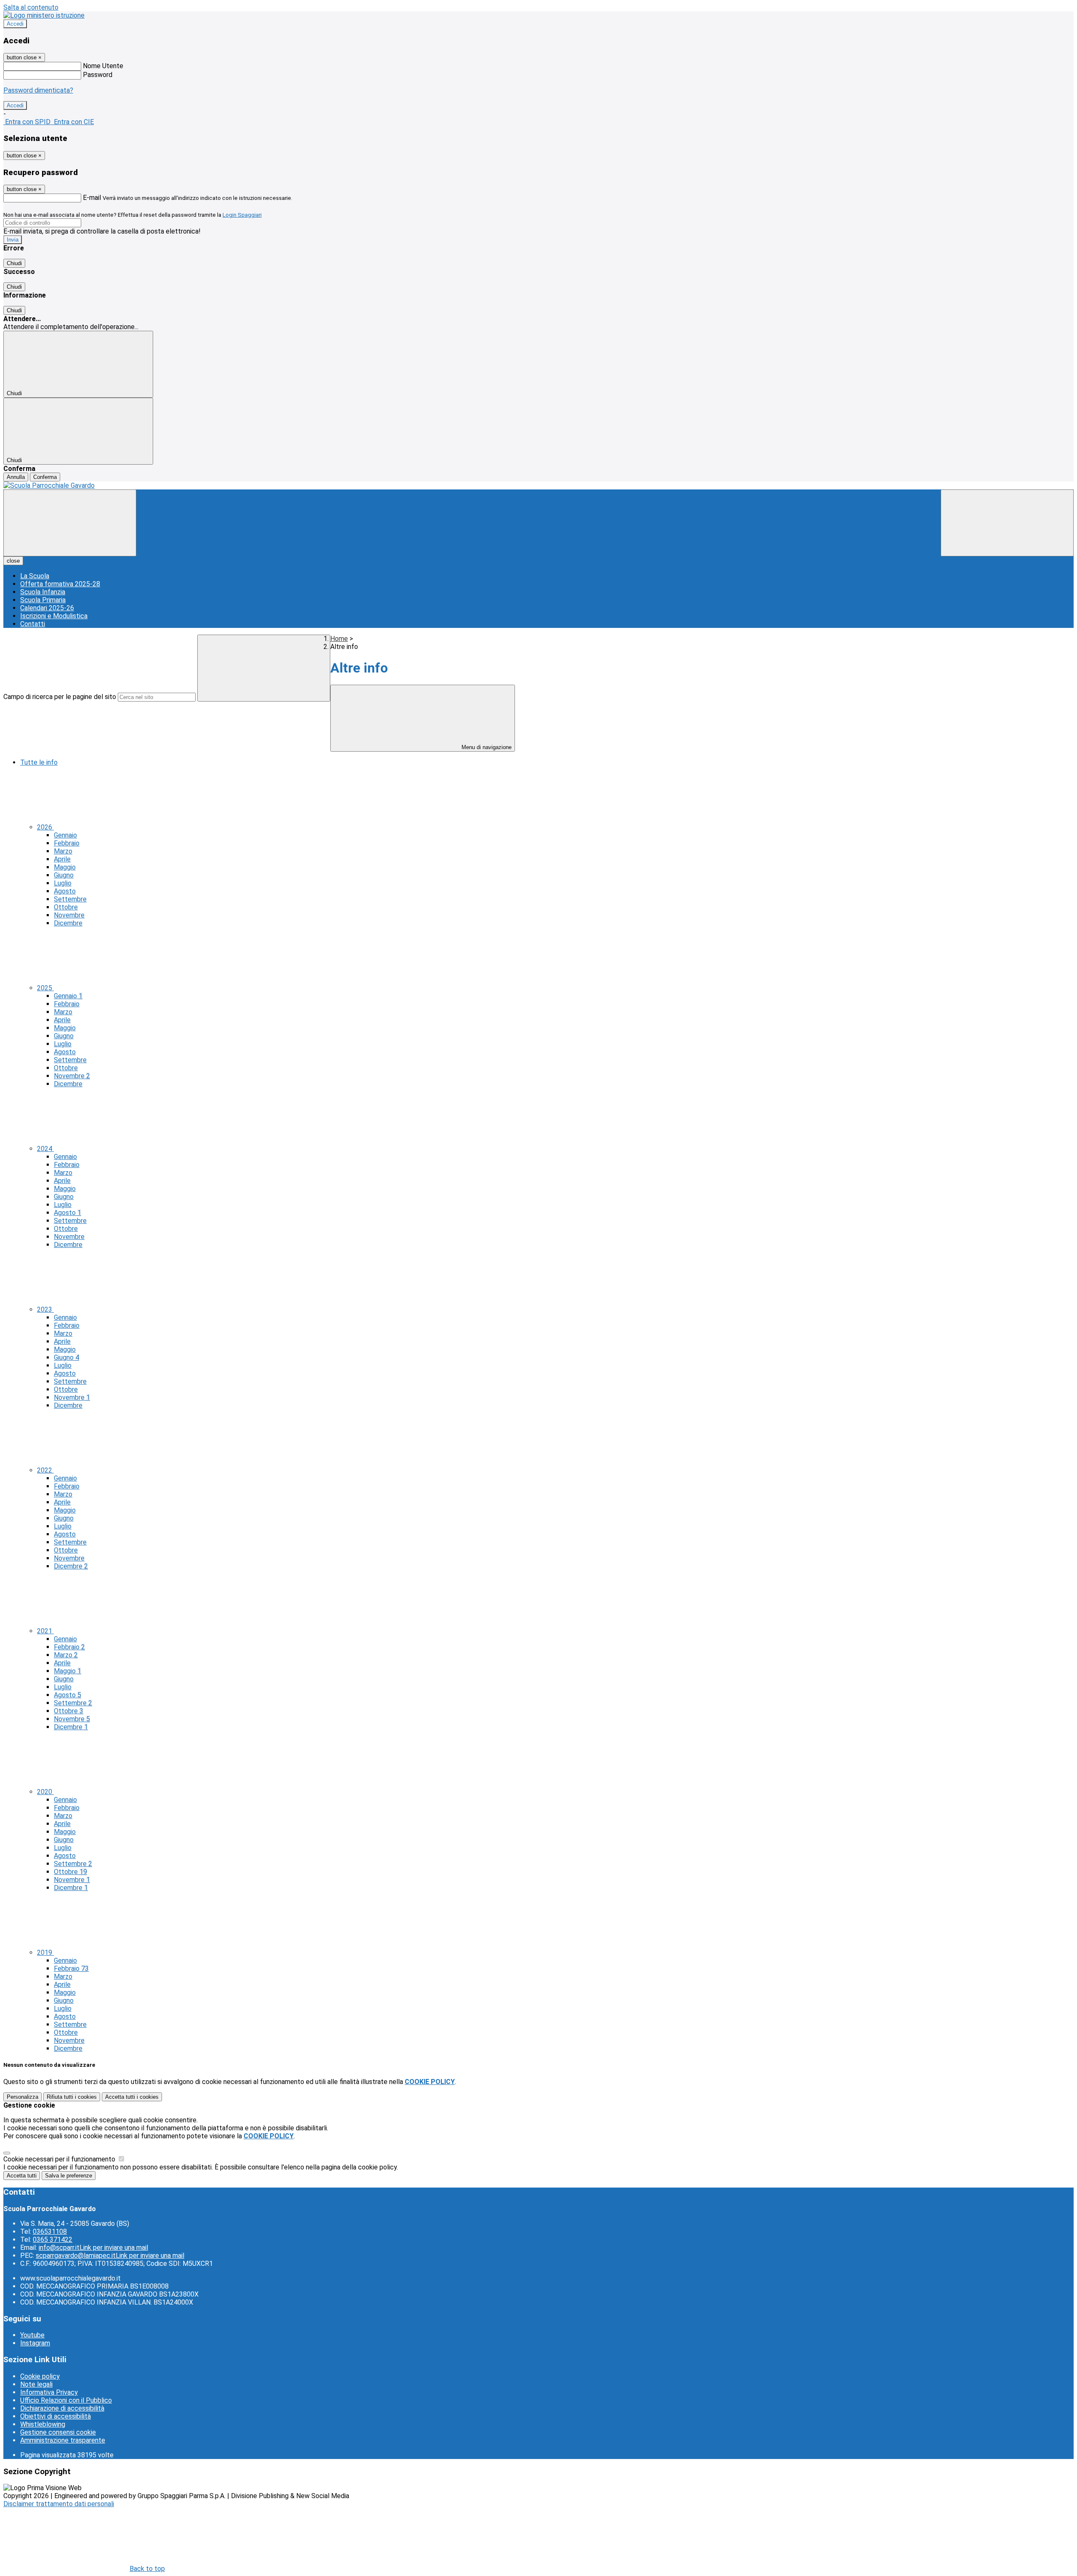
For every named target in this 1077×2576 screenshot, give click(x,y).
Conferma (45, 477)
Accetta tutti (132, 2097)
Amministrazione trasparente (63, 2440)
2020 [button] (45, 1792)
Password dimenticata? (38, 90)
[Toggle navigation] (70, 523)
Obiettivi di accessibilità (56, 2416)
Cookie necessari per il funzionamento (60, 2159)
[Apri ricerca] (1007, 523)
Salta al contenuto (31, 7)
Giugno (64, 875)
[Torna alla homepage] (538, 485)
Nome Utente (103, 66)
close (13, 561)
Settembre (70, 899)
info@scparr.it (93, 2248)
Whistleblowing (43, 2424)
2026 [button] (45, 827)
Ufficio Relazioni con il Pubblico (66, 2400)
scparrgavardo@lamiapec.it (110, 2256)
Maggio (65, 867)
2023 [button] (45, 1309)
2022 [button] (45, 1470)
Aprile (62, 859)
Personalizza (23, 2097)
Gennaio (65, 835)
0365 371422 (53, 2240)
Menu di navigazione (486, 747)
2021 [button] (45, 1631)
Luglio (63, 883)
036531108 (50, 2232)
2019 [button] (45, 1953)
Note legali (36, 2384)
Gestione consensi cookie (58, 2432)
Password (98, 75)
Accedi (15, 24)
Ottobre (66, 907)
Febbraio (67, 843)
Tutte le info (39, 762)
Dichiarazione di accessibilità (62, 2408)
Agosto (65, 891)
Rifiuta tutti (72, 2097)
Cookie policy (40, 2376)
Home (339, 639)
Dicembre (68, 923)
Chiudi (14, 263)
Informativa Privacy (49, 2392)
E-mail (92, 198)
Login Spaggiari (242, 215)
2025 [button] (45, 988)
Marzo (63, 851)
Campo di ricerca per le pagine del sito (60, 697)
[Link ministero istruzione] (44, 15)
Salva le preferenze (69, 2176)
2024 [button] (45, 1149)
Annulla (16, 477)
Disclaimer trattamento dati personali (59, 2504)
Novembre (69, 915)
